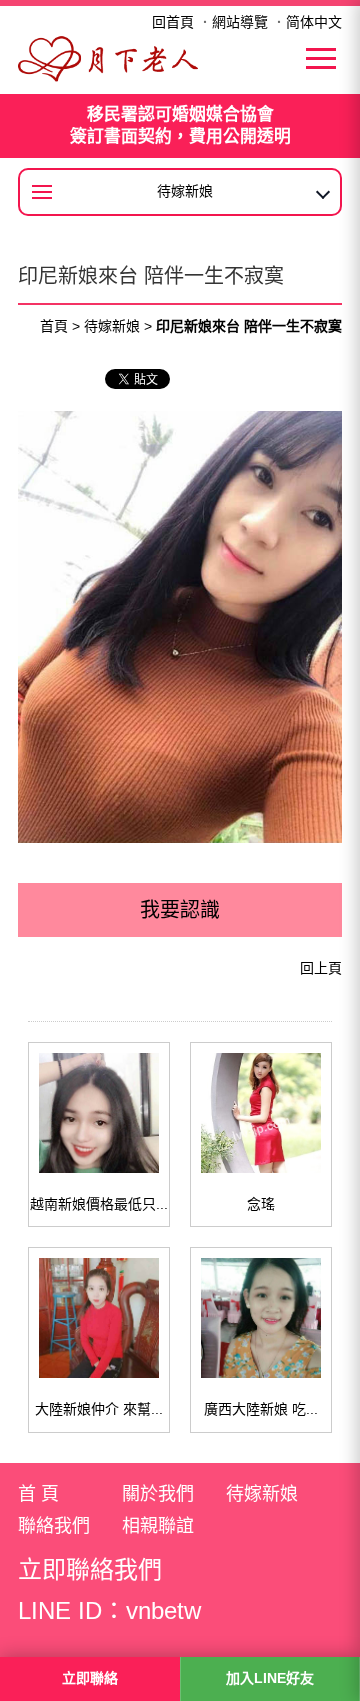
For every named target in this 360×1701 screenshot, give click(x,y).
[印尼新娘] (108, 57)
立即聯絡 (90, 1678)
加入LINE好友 (270, 1678)
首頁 (54, 326)
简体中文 (314, 22)
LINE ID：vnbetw (109, 1610)
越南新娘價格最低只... (99, 1204)
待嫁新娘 (112, 326)
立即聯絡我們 (90, 1569)
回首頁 (173, 22)
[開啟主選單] (321, 58)
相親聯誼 (158, 1526)
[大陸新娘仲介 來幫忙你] (99, 1318)
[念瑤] (261, 1113)
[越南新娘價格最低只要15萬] (99, 1113)
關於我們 (158, 1494)
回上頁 (321, 968)
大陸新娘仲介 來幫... (99, 1409)
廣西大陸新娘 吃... (261, 1409)
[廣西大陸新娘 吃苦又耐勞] (261, 1318)
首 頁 (38, 1494)
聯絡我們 (54, 1526)
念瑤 (261, 1204)
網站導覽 (240, 22)
